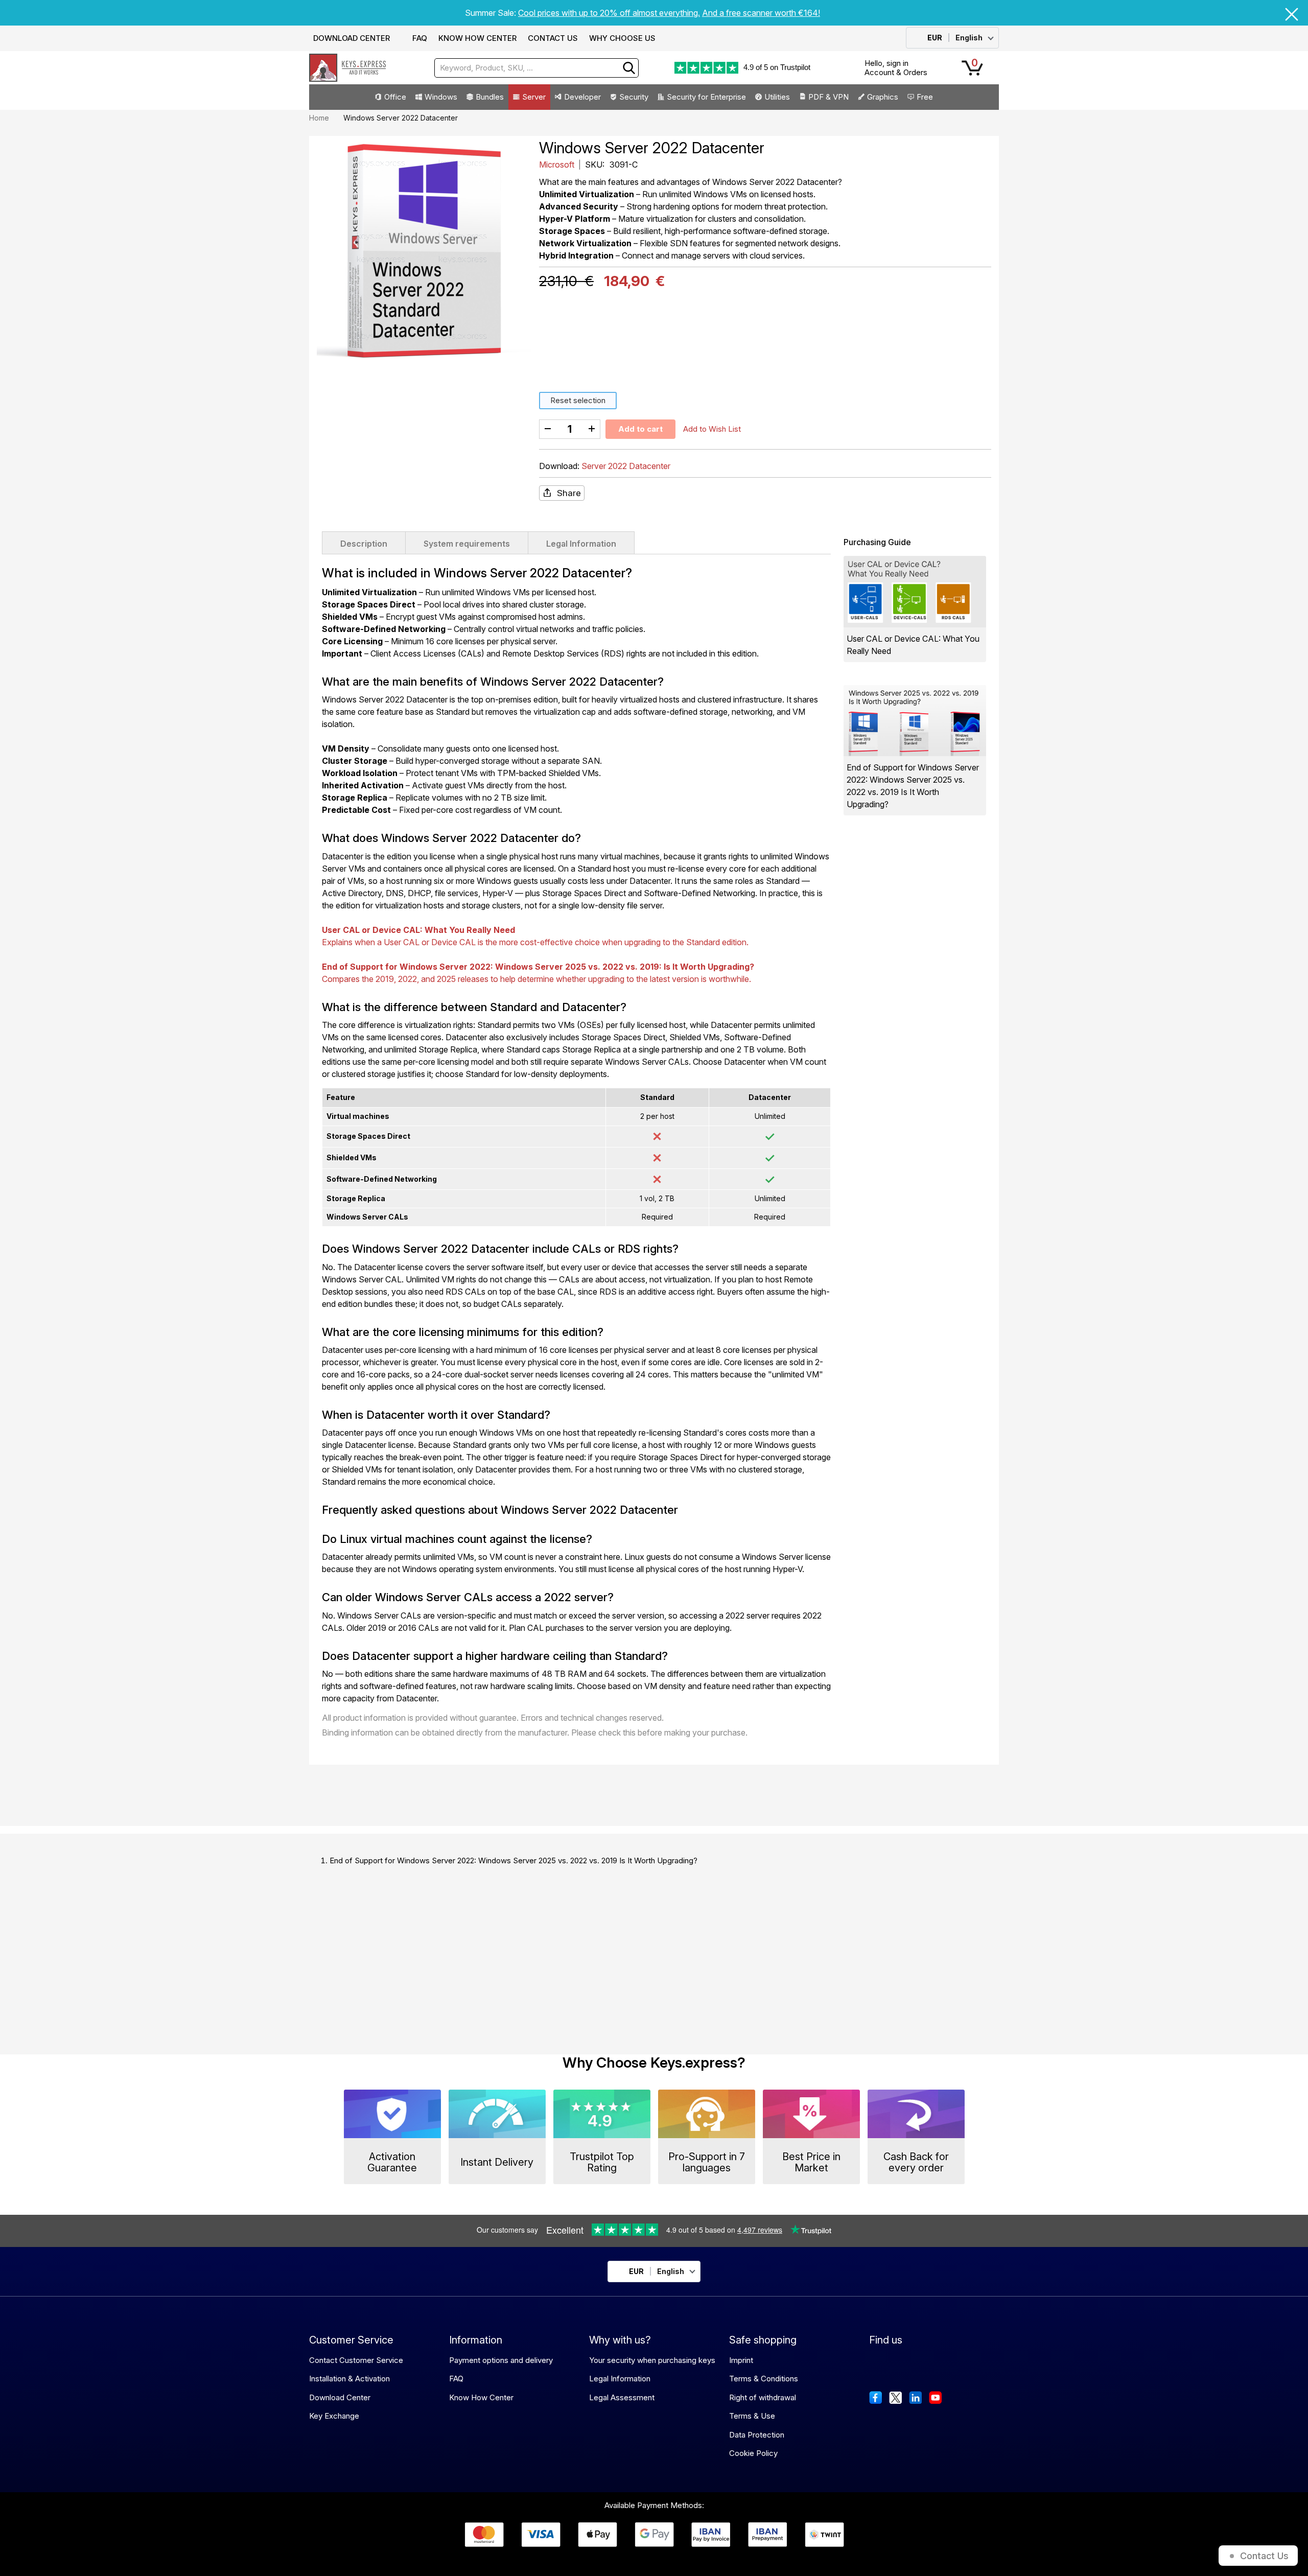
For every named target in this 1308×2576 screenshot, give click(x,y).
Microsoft (558, 165)
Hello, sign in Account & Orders (896, 68)
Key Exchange (334, 2416)
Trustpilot (795, 67)
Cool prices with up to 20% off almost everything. (609, 13)
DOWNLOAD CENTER (352, 38)
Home (319, 118)
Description (364, 544)
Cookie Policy (753, 2453)
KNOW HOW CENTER (477, 38)
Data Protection (757, 2435)
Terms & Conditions (764, 2379)
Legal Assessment (622, 2397)
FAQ (420, 38)
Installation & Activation (349, 2379)
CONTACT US (553, 38)
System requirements (467, 544)
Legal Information (581, 544)
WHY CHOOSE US (622, 38)
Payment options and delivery (501, 2360)
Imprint (741, 2360)
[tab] (364, 543)
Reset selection (578, 400)
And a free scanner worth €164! (761, 13)
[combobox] (536, 68)
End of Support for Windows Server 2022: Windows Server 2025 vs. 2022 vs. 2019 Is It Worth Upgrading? (513, 1860)
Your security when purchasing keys (652, 2360)
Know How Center (481, 2397)
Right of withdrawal (763, 2397)
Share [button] (569, 493)
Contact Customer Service (356, 2360)
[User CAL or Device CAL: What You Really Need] (915, 591)
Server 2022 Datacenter (626, 466)
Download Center (340, 2397)
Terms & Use (752, 2416)
